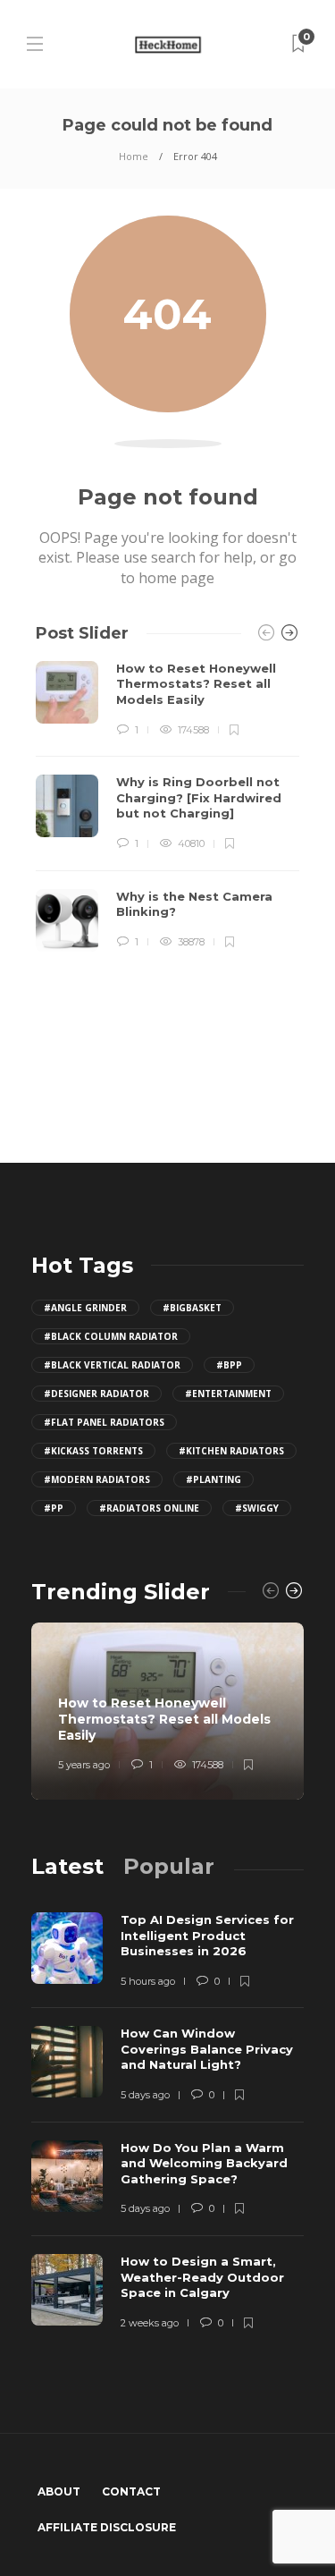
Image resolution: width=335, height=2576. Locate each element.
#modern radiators (97, 1479)
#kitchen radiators (231, 1451)
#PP (54, 1508)
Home (134, 156)
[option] (167, 806)
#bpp (229, 1365)
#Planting (214, 1479)
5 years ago (84, 1765)
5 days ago (145, 2095)
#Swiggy (257, 1508)
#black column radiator (111, 1336)
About (59, 2491)
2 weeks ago (150, 2323)
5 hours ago (148, 1981)
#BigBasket (192, 1308)
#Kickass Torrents (93, 1451)
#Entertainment (228, 1394)
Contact (131, 2491)
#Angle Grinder (85, 1308)
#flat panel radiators (104, 1422)
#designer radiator (96, 1394)
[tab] (67, 1866)
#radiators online (149, 1508)
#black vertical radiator (112, 1365)
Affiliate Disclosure (107, 2527)
